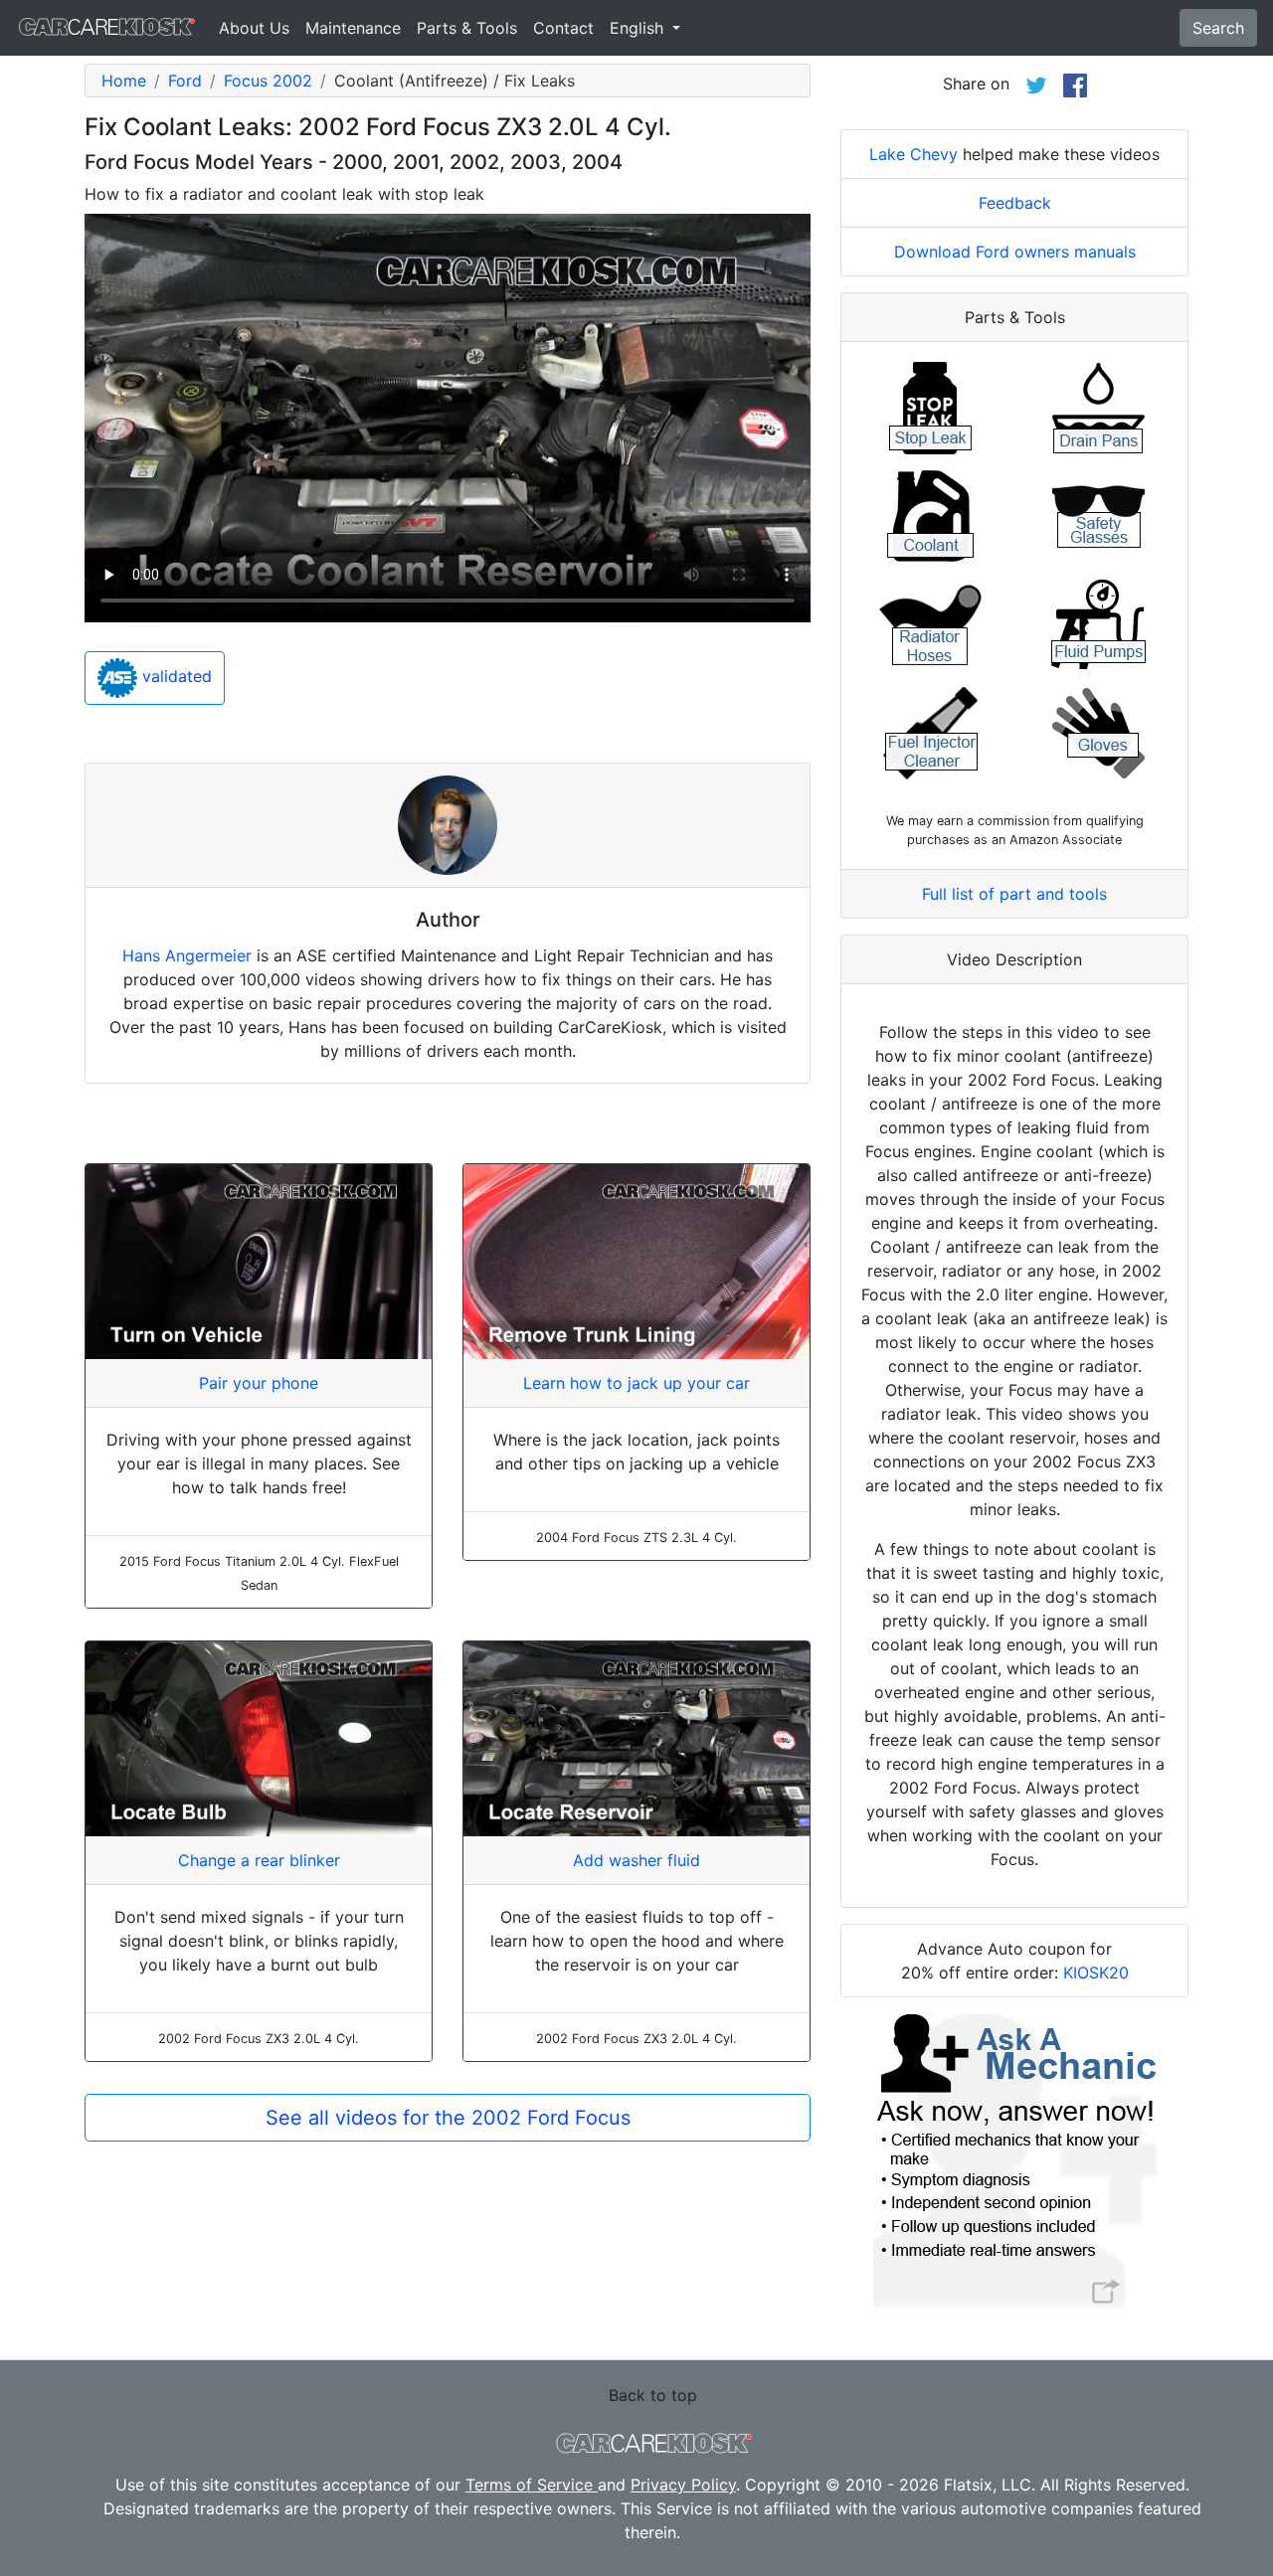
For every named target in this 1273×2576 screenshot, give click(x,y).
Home (124, 81)
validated (175, 677)
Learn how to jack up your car (636, 1383)
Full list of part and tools (1014, 894)
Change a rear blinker (259, 1860)
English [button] (639, 28)
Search (1218, 28)
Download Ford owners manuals (1015, 252)
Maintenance (353, 28)
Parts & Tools (467, 28)
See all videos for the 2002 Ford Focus (448, 2118)
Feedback (1015, 203)
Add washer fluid (636, 1860)
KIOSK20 (1096, 1973)
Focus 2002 (268, 81)
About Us (254, 28)
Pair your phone (259, 1383)
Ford (185, 81)
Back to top (653, 2395)
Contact (563, 28)
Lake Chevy (913, 154)
